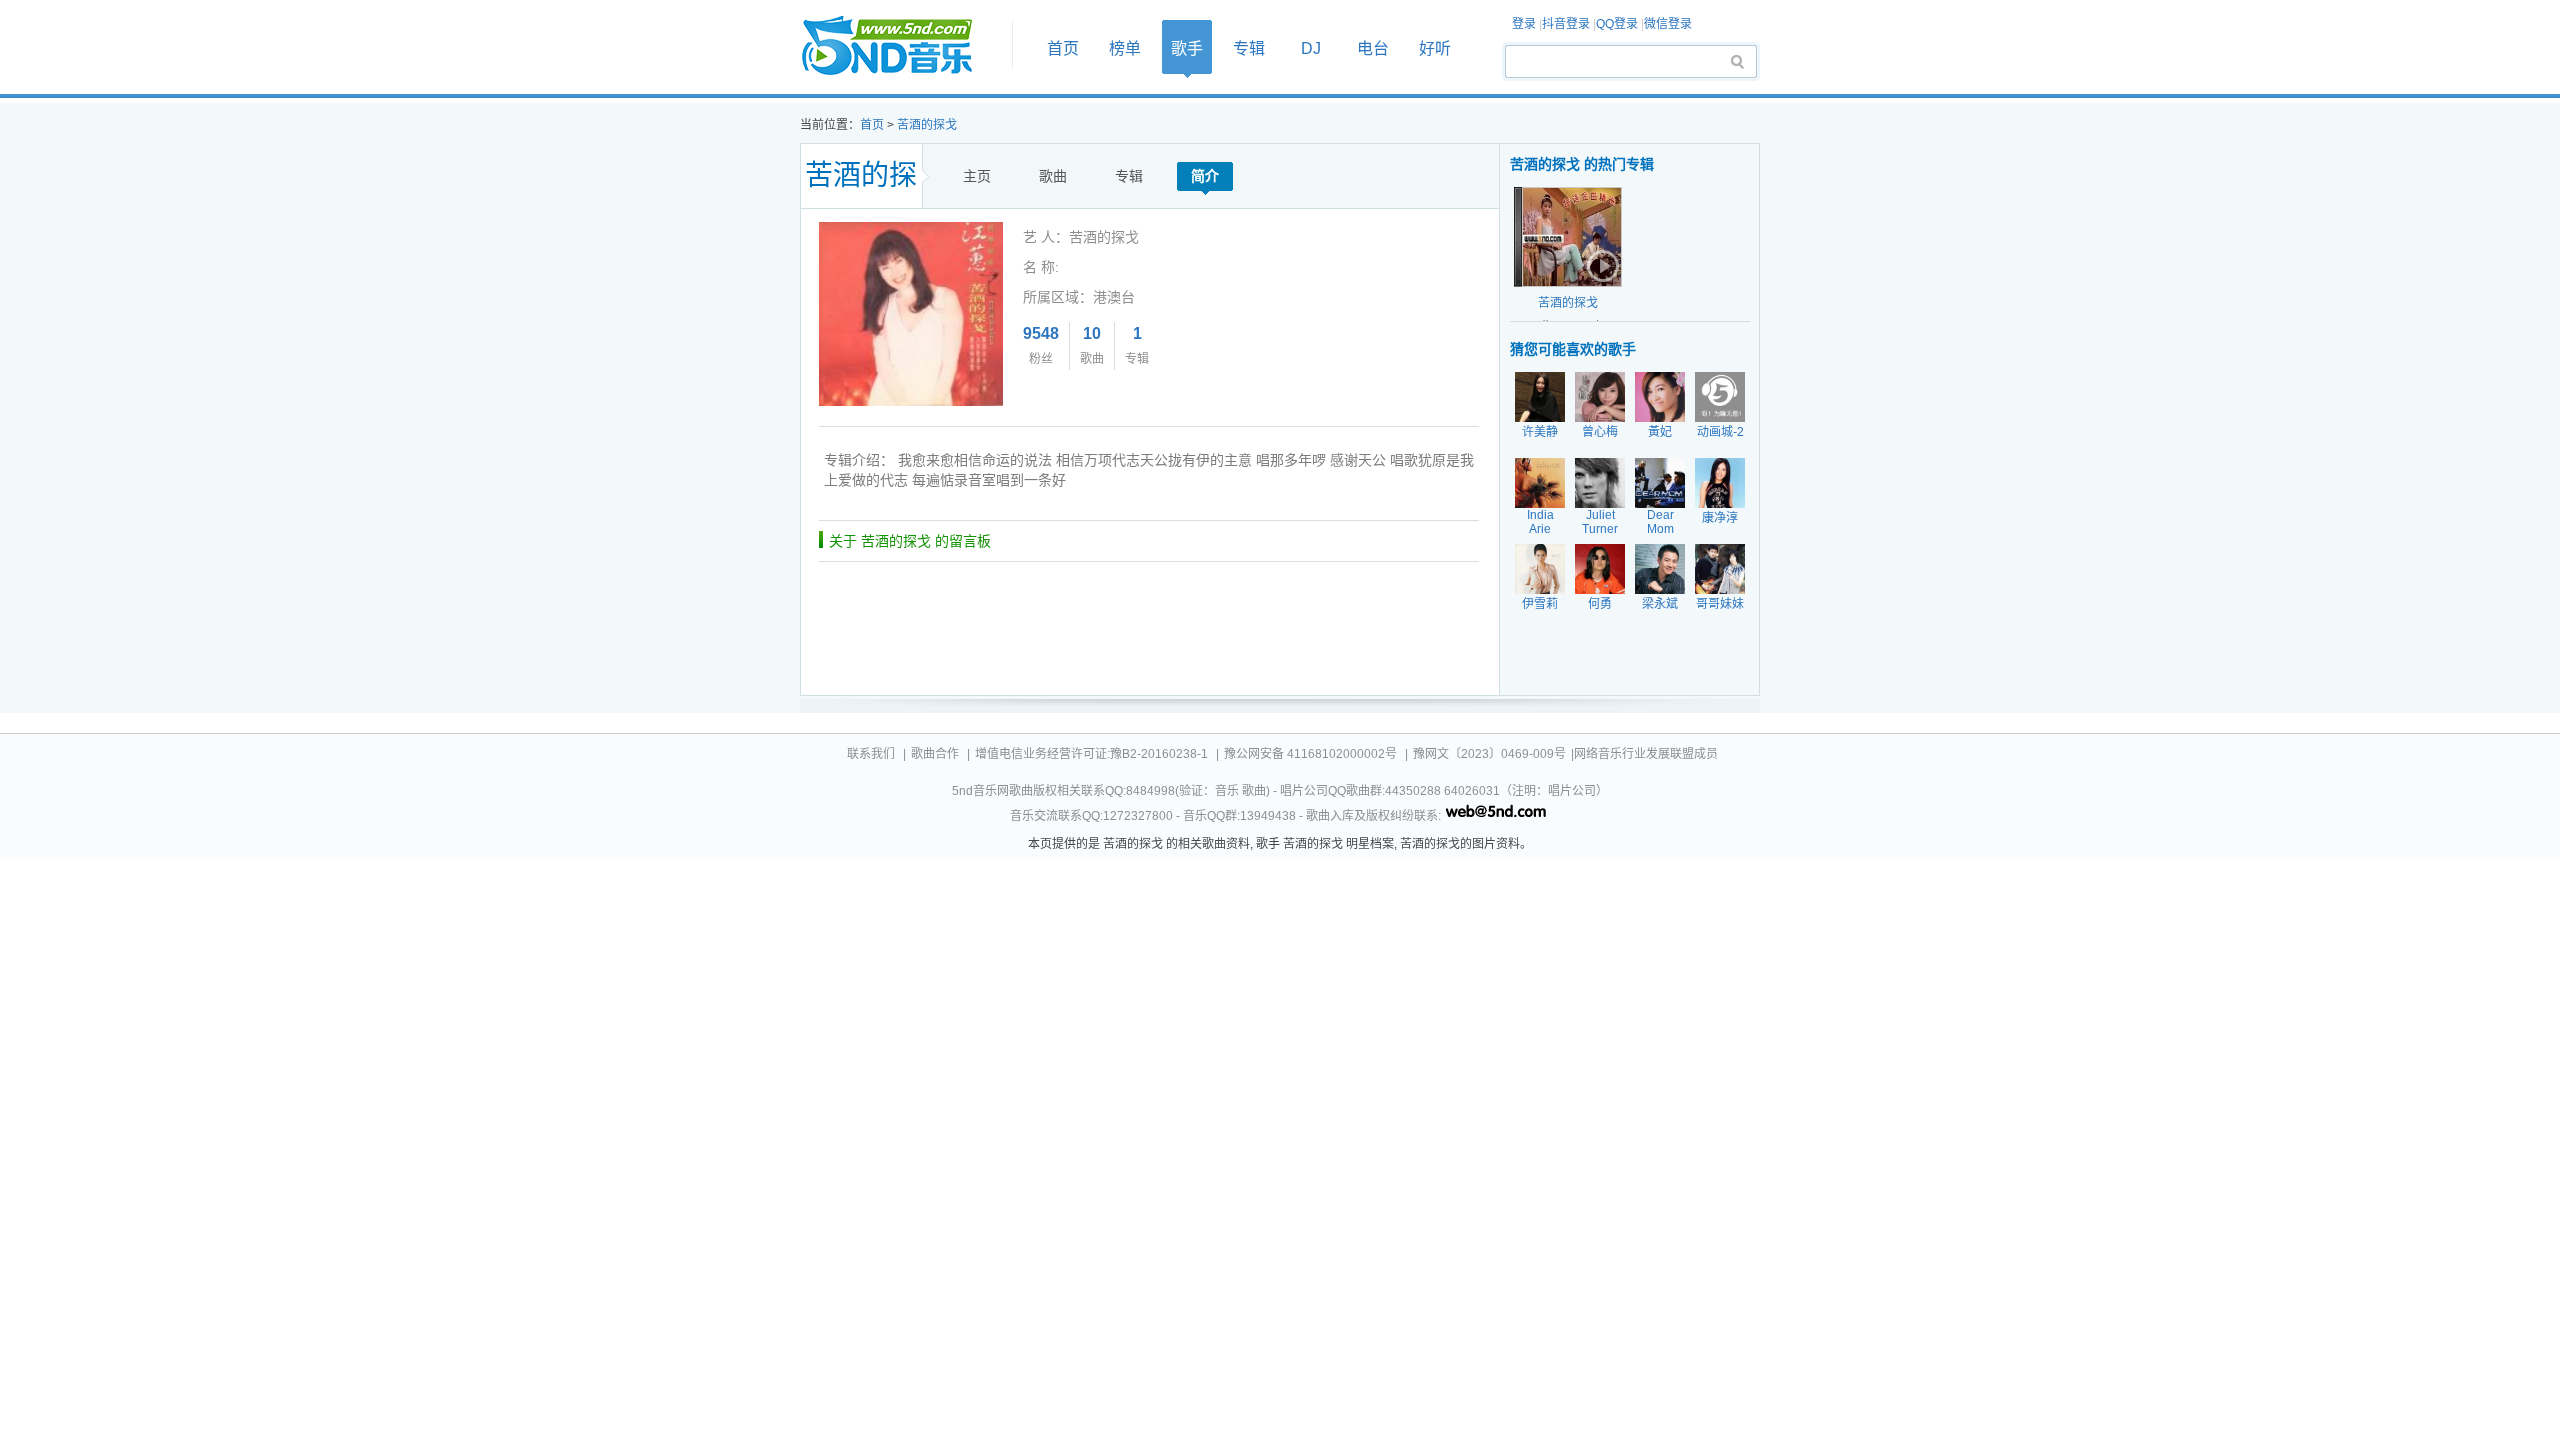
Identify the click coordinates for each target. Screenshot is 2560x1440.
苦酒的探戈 (927, 125)
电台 (1373, 48)
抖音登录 (1566, 24)
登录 (1524, 24)
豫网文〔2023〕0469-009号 (1489, 754)
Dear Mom (1660, 522)
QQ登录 (1617, 24)
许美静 (1540, 432)
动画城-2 (1720, 432)
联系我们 (871, 754)
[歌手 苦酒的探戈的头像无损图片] (911, 229)
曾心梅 (1600, 432)
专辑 (1249, 48)
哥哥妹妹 (1720, 604)
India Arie (1540, 522)
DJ (1311, 48)
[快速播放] (1601, 266)
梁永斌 (1660, 604)
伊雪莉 (1540, 604)
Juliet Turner (1600, 522)
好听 (1435, 48)
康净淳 (1720, 518)
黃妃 (1660, 432)
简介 (1205, 176)
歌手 (1187, 48)
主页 (977, 176)
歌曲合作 (935, 754)
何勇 (1600, 604)
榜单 (1125, 48)
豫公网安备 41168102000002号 (1310, 754)
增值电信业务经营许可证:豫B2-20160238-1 (1091, 754)
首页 (900, 46)
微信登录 (1668, 24)
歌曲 (1053, 176)
